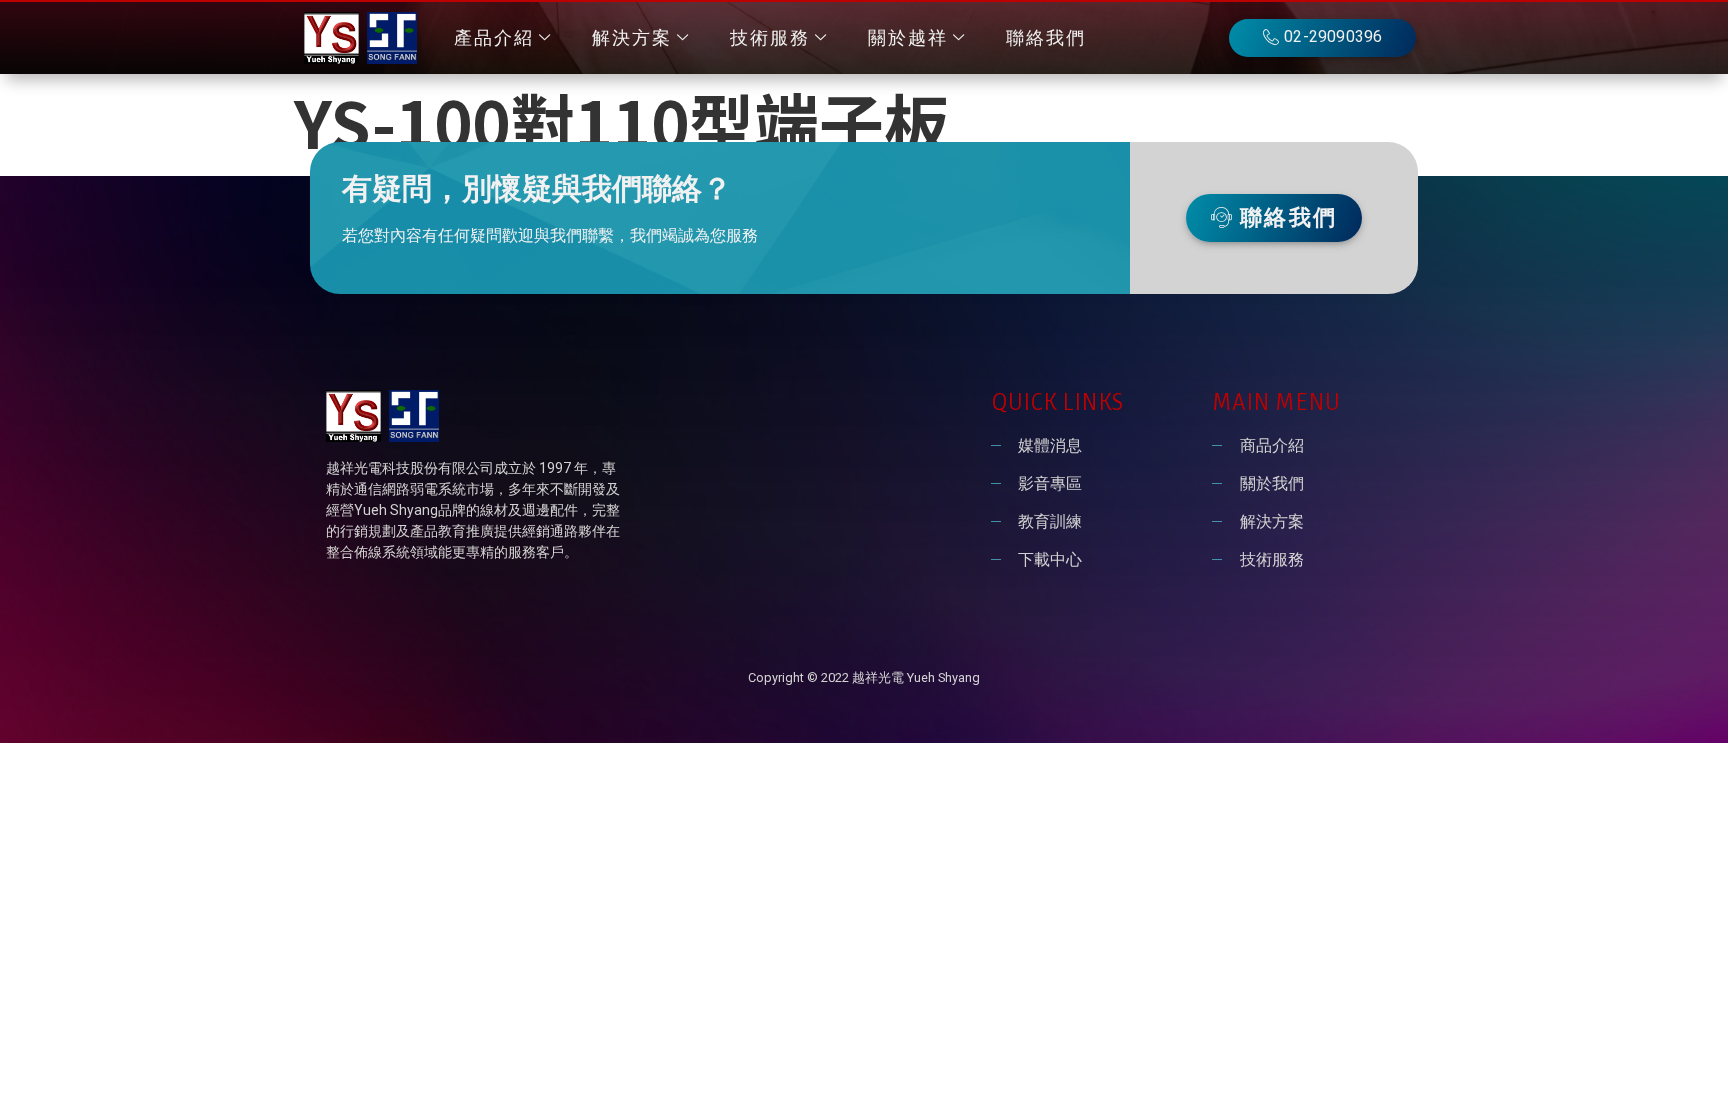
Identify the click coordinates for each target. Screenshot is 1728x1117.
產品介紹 (494, 38)
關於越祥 (908, 38)
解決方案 (632, 38)
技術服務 (770, 38)
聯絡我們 (1046, 38)
